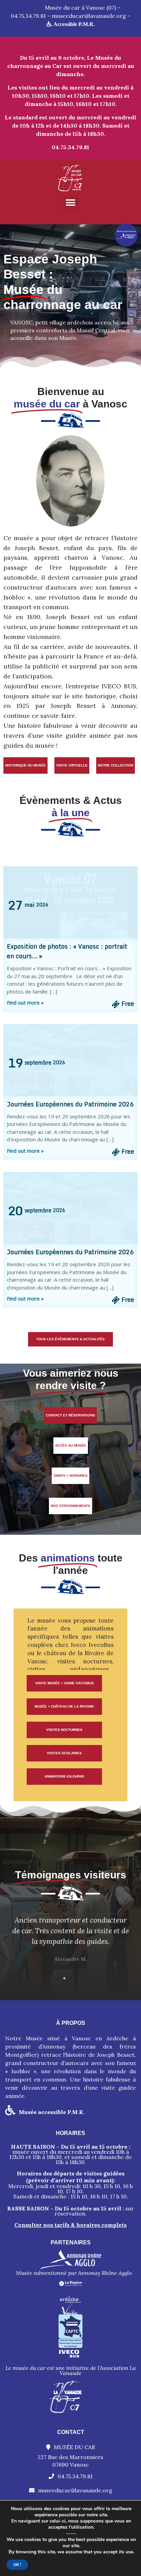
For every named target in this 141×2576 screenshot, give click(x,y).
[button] (71, 203)
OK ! (17, 2565)
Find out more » (25, 1002)
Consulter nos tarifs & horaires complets (70, 2225)
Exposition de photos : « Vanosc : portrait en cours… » (67, 951)
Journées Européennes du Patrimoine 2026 (70, 1104)
